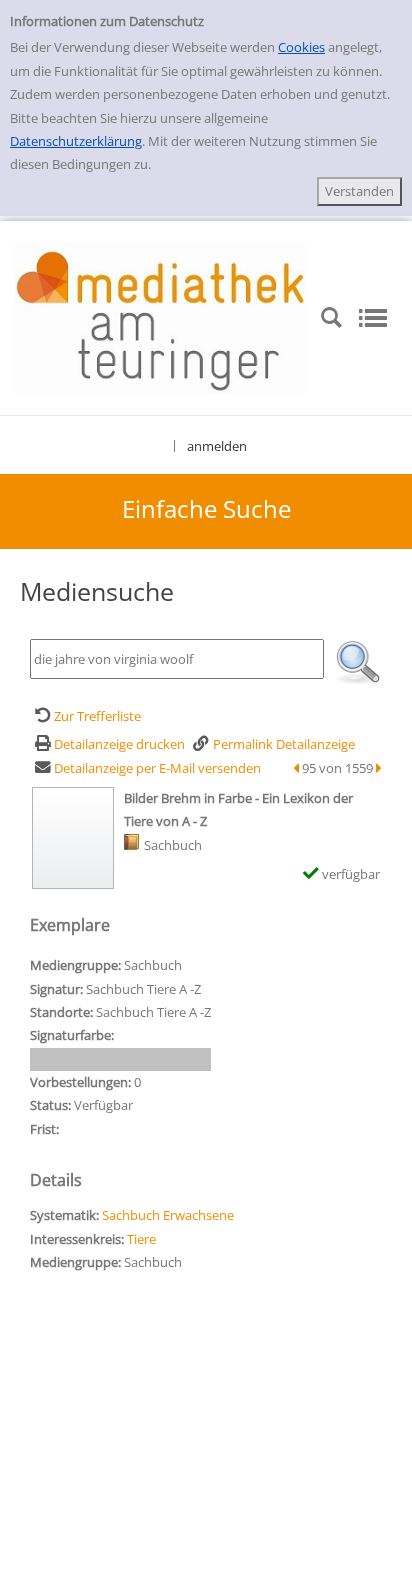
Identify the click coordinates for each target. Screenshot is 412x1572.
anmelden (217, 446)
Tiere (141, 1239)
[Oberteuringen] (160, 317)
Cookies (301, 47)
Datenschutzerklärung (76, 141)
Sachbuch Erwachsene (168, 1215)
